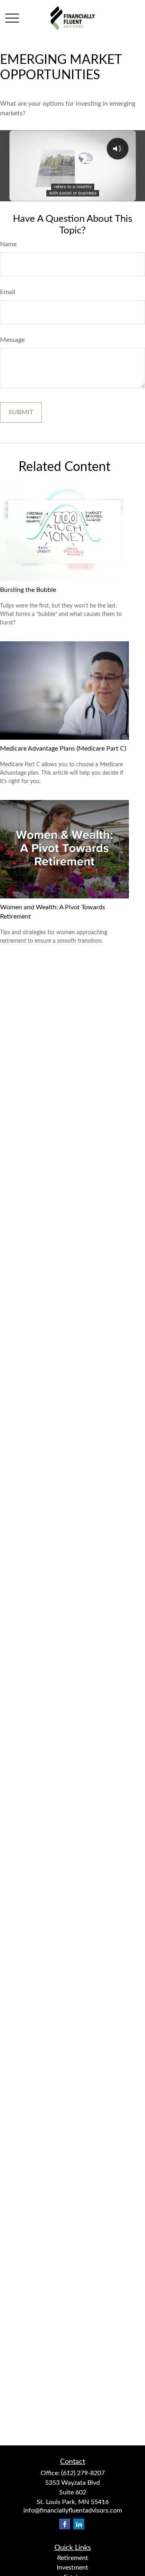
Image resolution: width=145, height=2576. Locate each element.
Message (12, 340)
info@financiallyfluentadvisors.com (73, 2511)
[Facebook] (65, 2524)
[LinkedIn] (79, 2524)
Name (8, 244)
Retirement (73, 2558)
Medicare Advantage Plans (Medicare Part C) (63, 749)
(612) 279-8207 (83, 2473)
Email (8, 292)
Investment (72, 2568)
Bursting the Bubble (28, 590)
